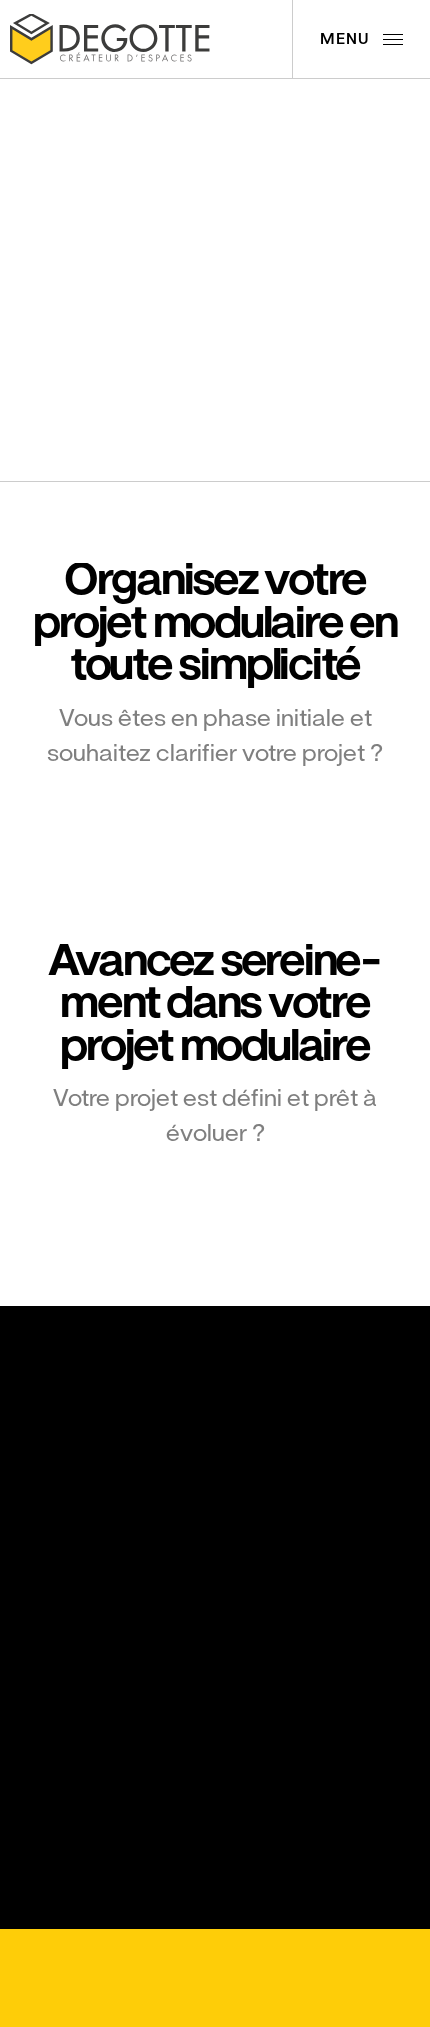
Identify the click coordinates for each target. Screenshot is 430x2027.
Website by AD (155, 1999)
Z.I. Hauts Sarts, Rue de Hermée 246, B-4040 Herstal (92, 1496)
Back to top (262, 1959)
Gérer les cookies (88, 1957)
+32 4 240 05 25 (79, 1579)
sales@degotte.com (90, 1638)
